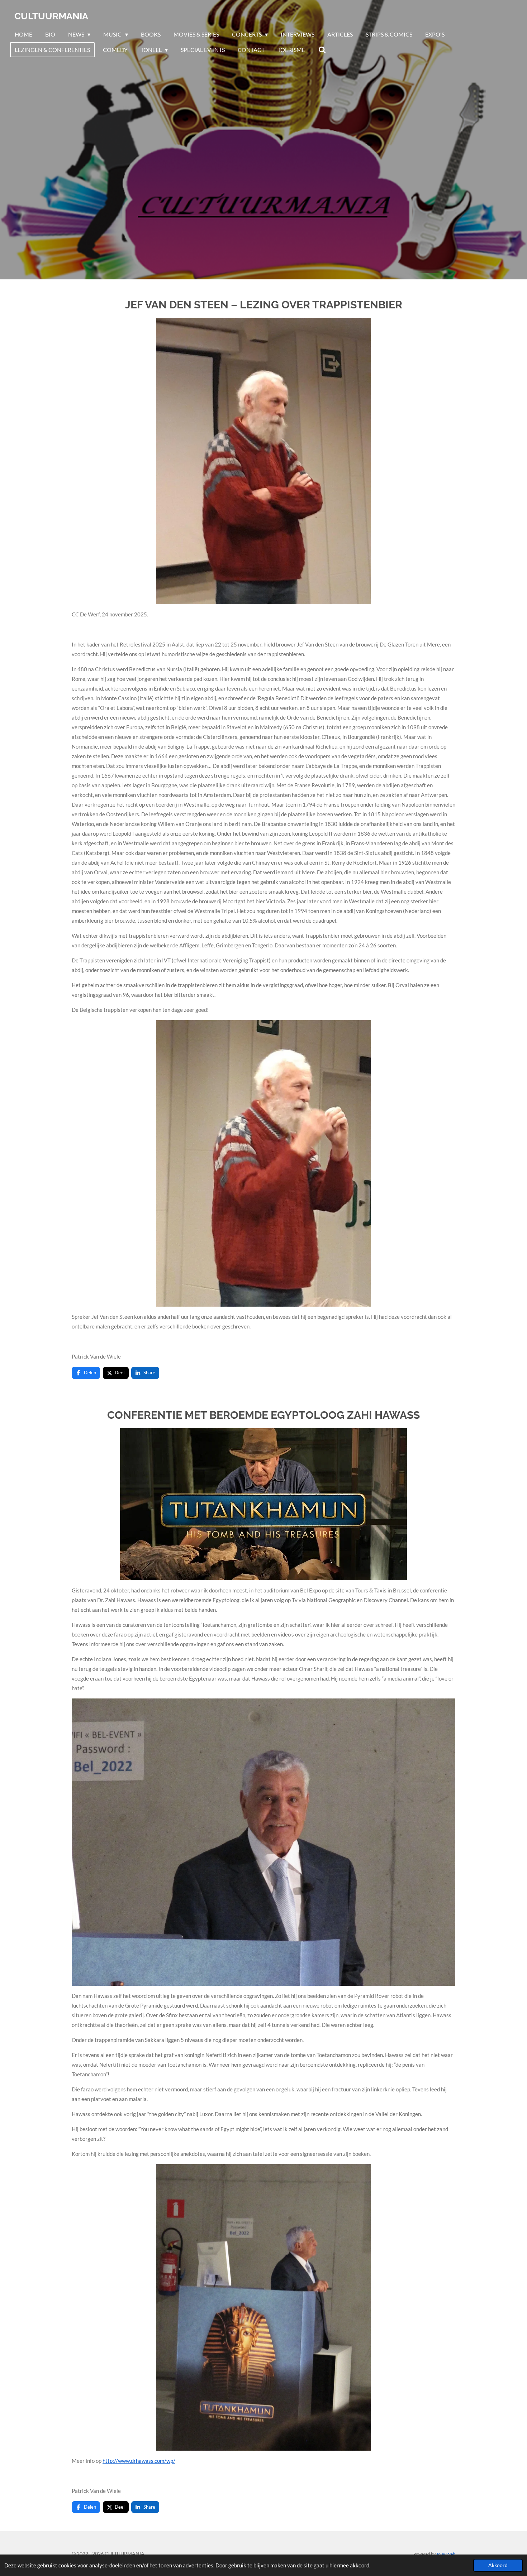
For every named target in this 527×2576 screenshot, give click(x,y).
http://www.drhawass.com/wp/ (139, 2461)
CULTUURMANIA (51, 16)
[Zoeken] (322, 50)
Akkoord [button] (498, 2565)
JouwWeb (446, 2554)
